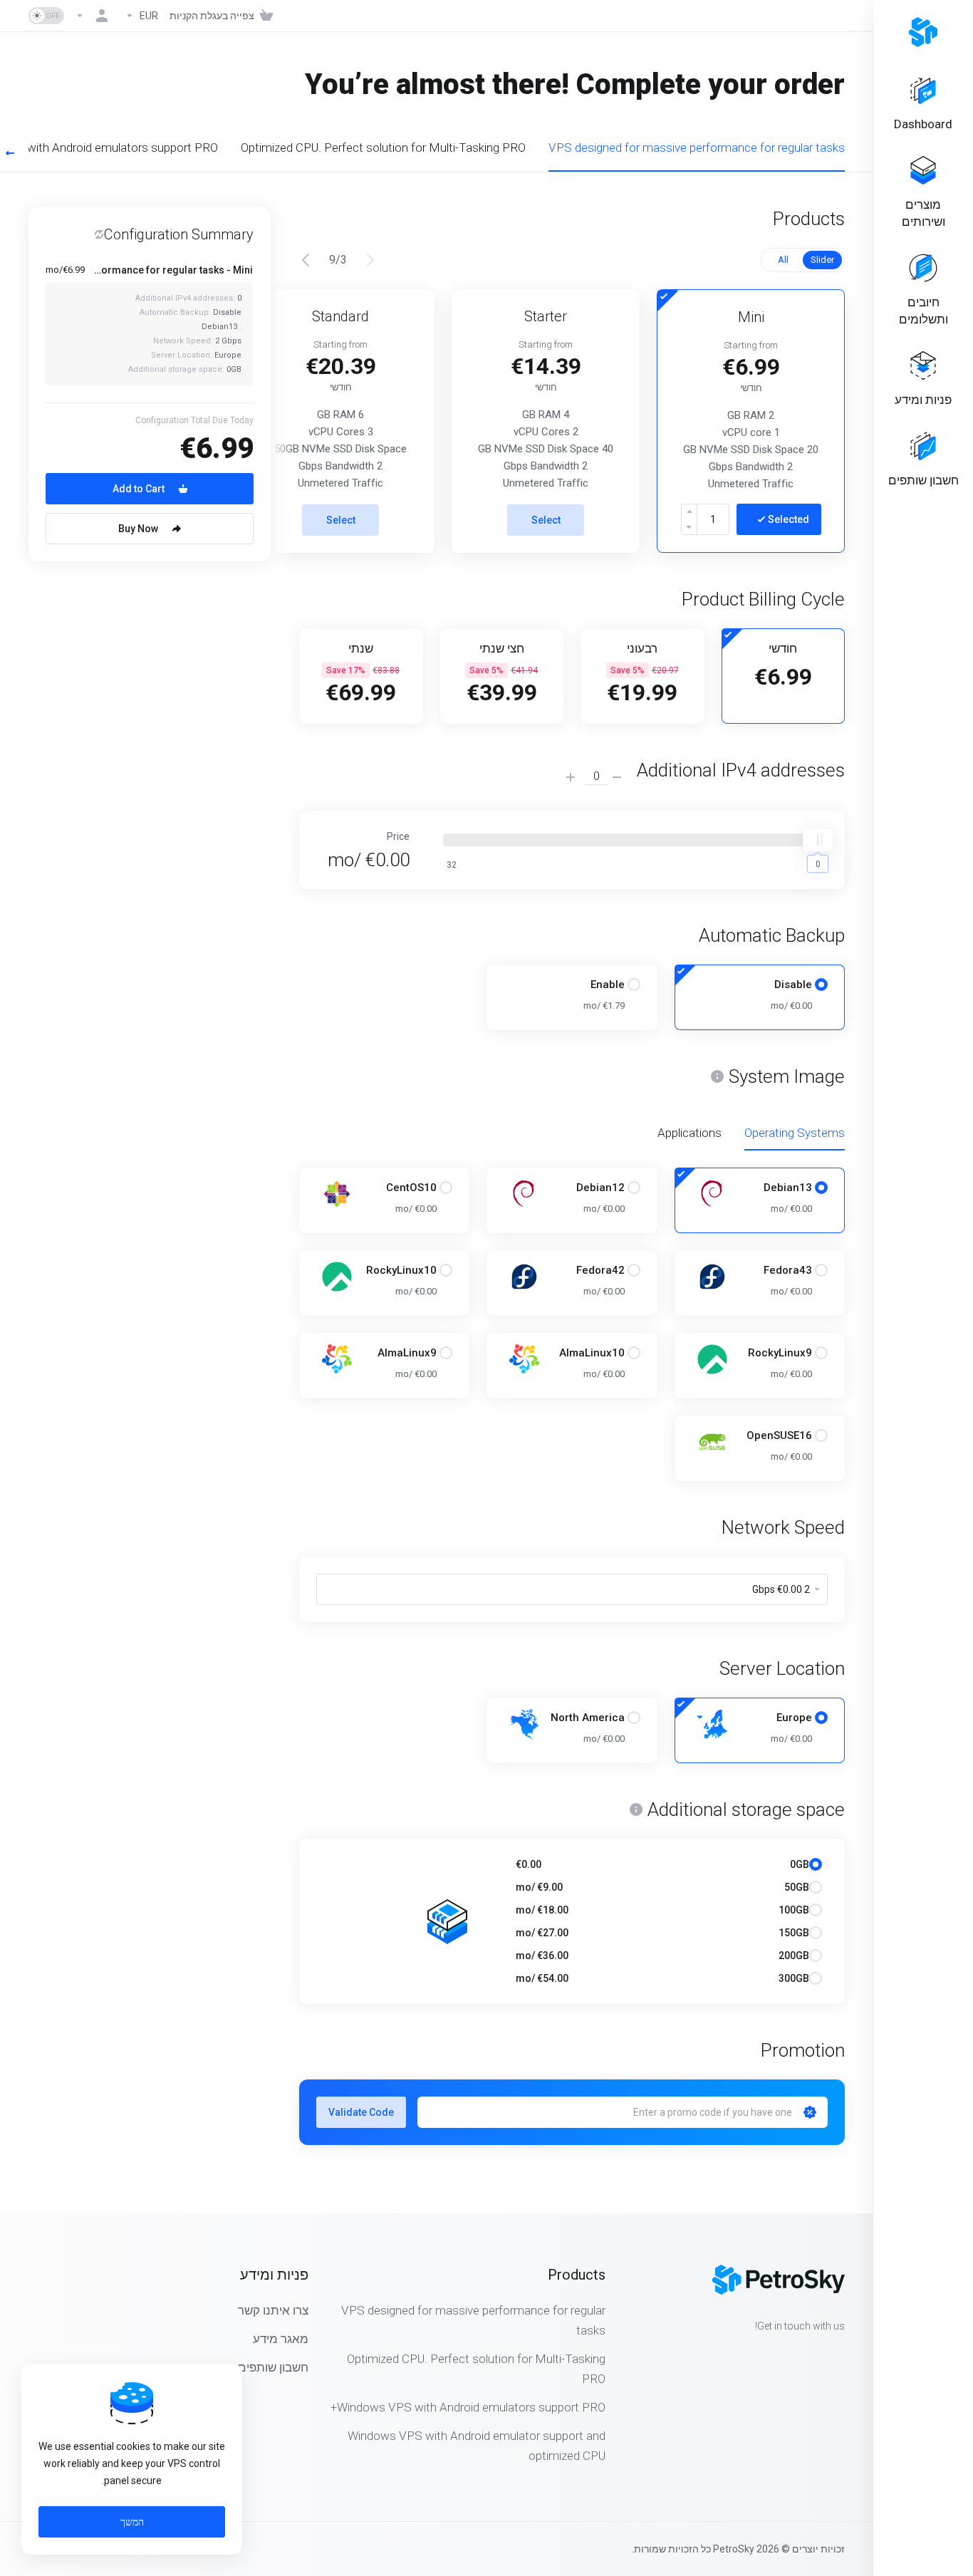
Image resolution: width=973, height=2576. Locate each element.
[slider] (818, 840)
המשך (132, 2522)
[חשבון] (95, 16)
